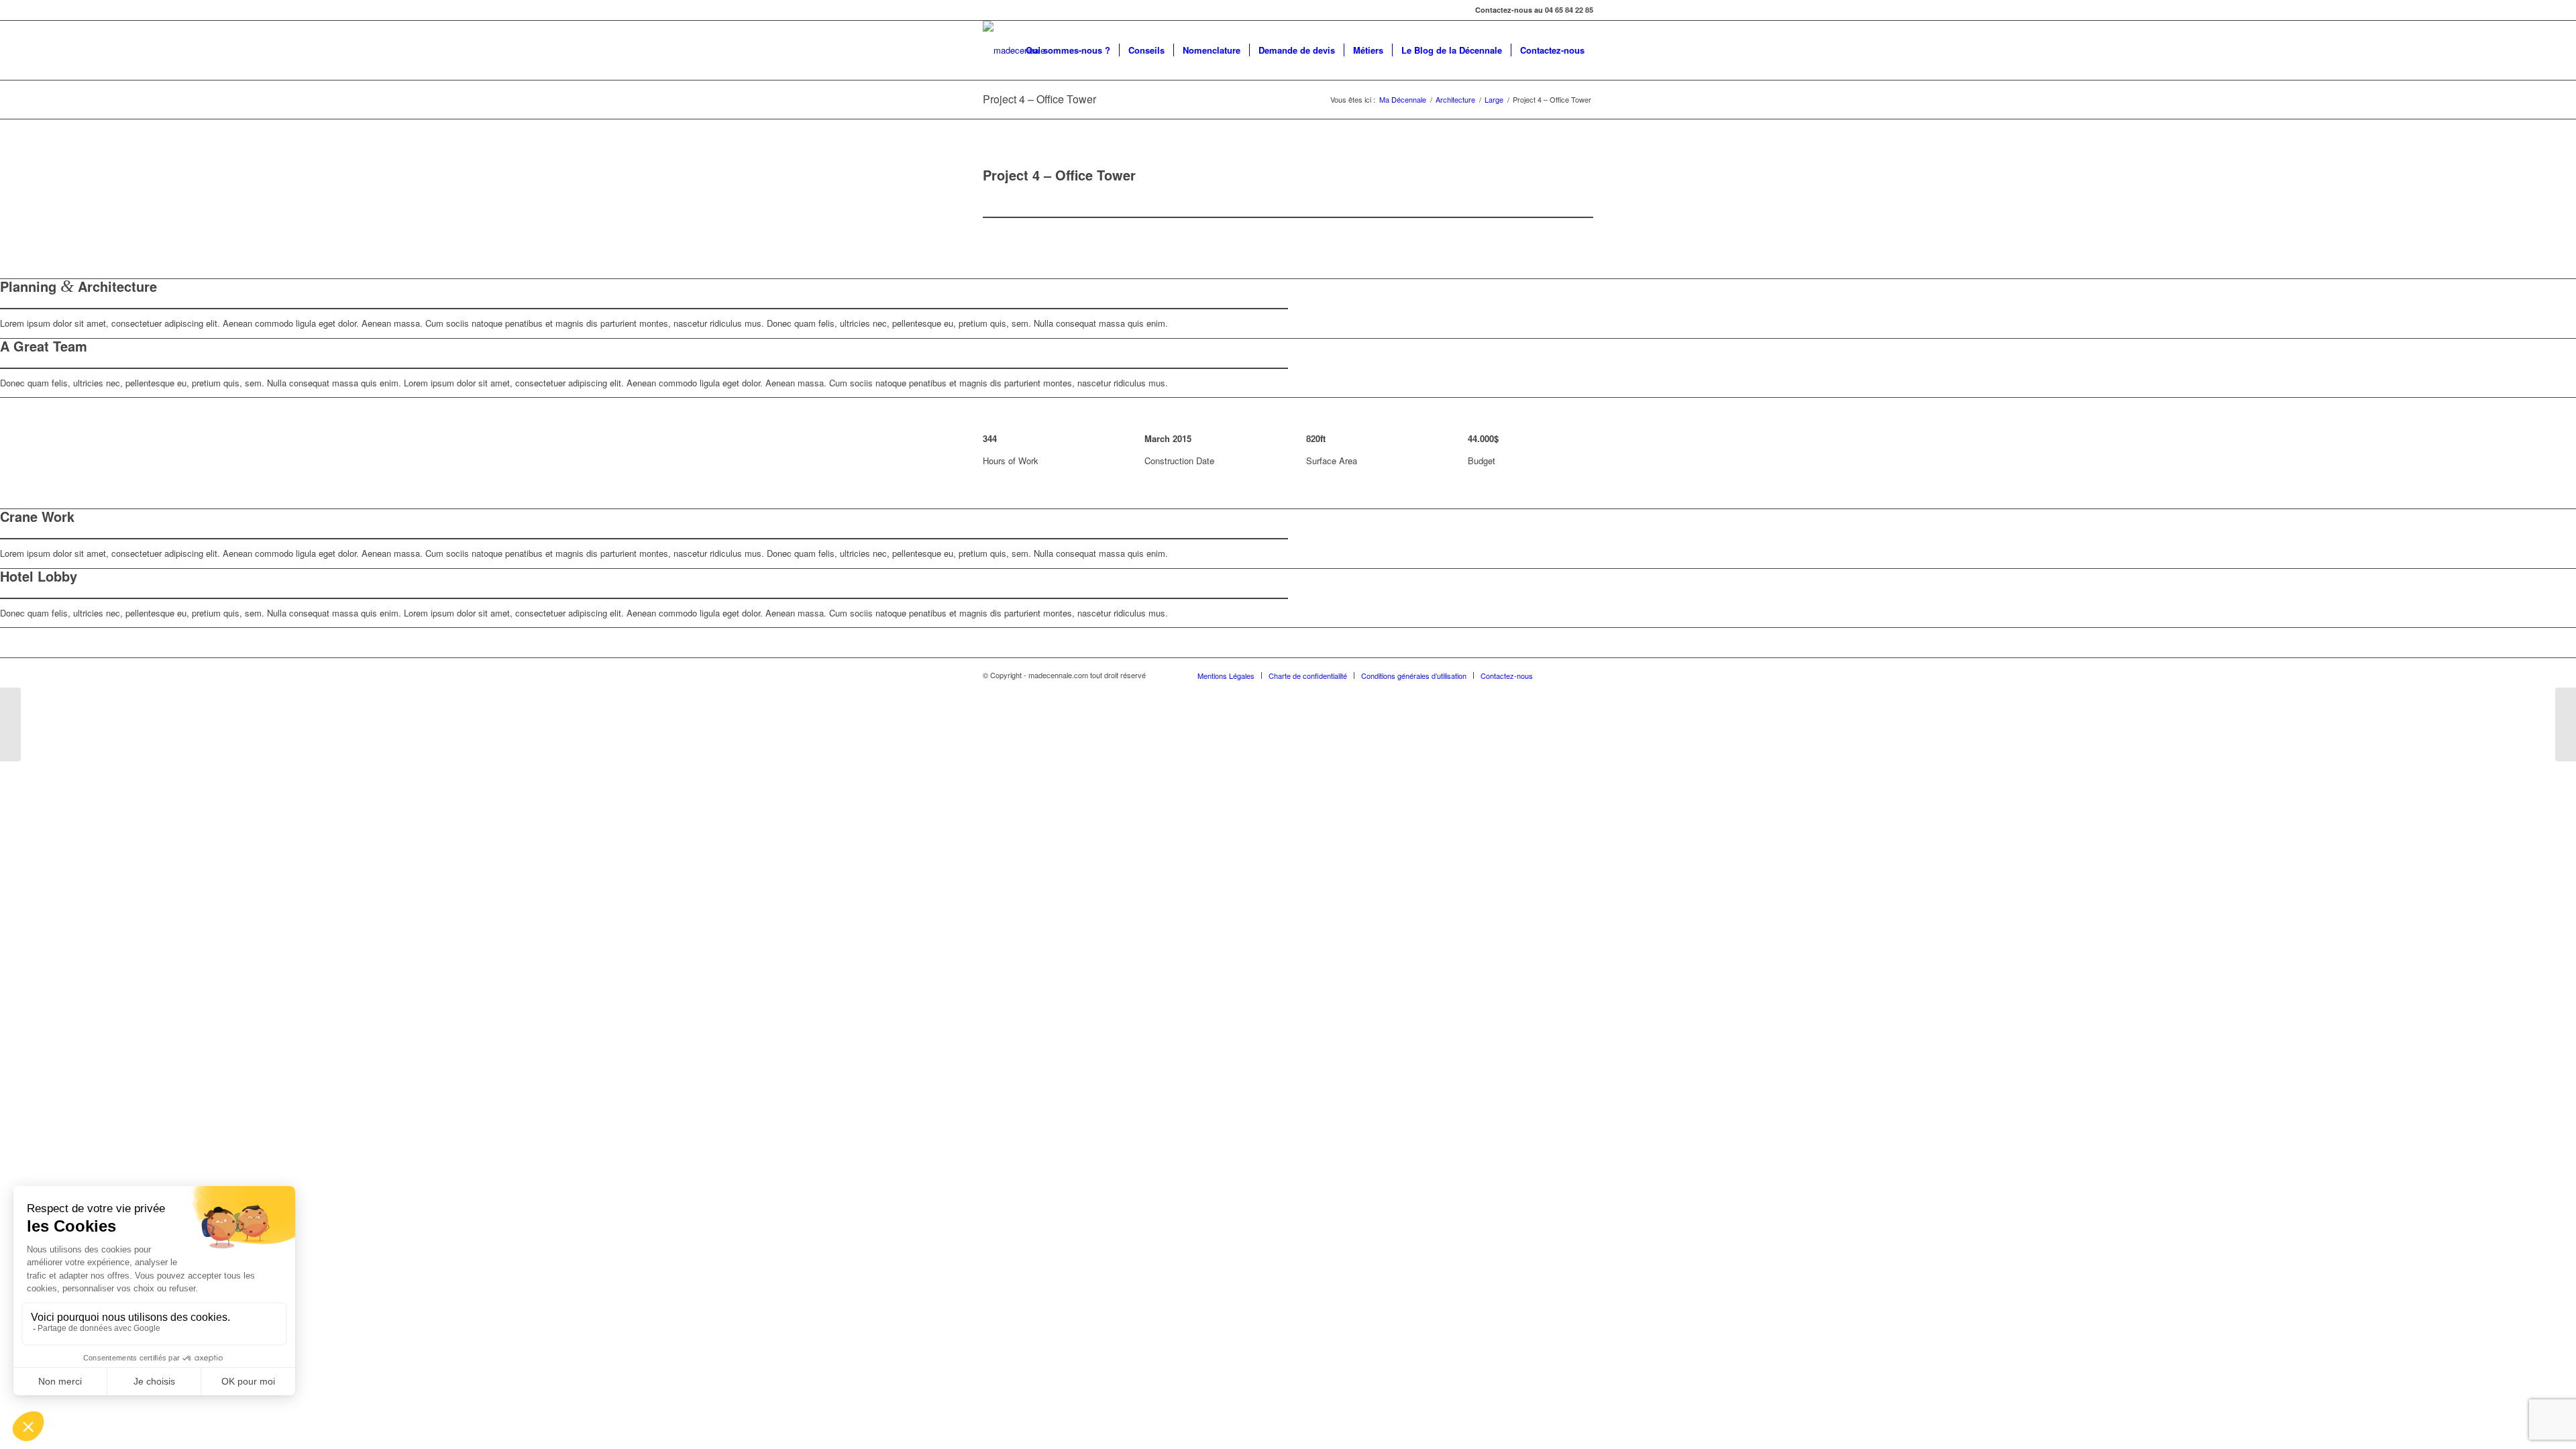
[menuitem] (1068, 50)
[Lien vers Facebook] (1583, 675)
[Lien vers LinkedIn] (1563, 675)
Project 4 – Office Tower (1039, 99)
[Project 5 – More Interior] (2566, 724)
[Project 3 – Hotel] (10, 724)
